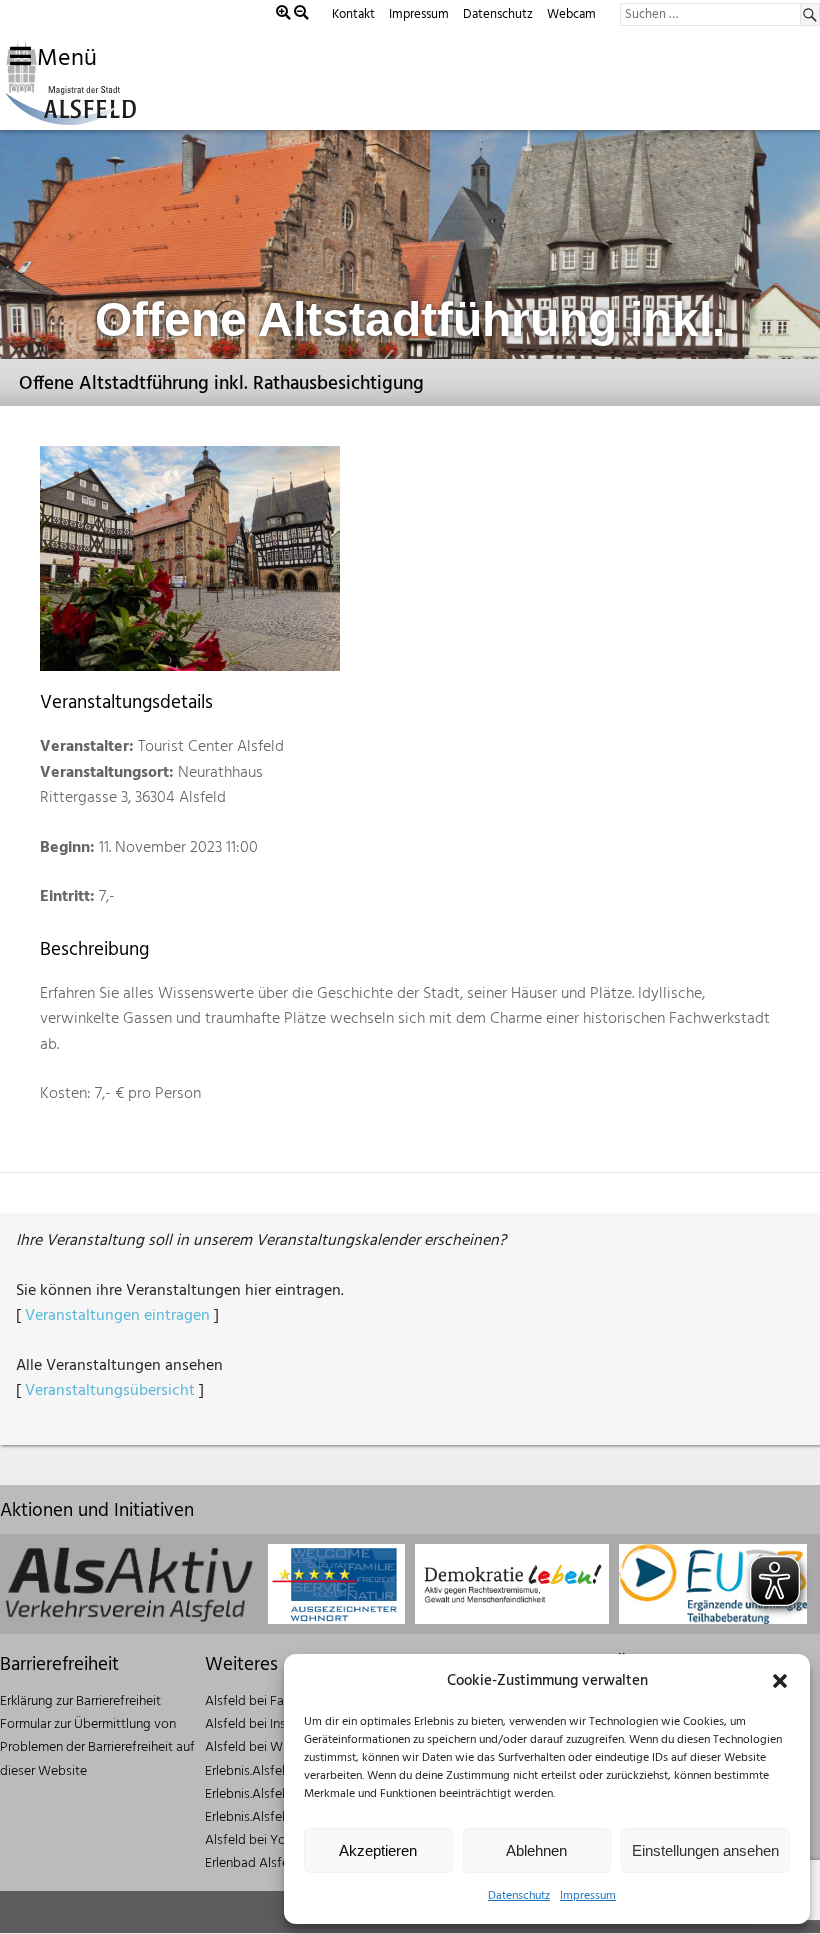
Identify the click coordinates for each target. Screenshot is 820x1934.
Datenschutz (519, 1896)
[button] (780, 1681)
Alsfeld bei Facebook (266, 1701)
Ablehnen (536, 1850)
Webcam (571, 14)
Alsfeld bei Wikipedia (266, 1747)
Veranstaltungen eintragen (117, 1316)
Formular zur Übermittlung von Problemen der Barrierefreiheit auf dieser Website (97, 1747)
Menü (64, 59)
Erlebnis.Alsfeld (249, 1771)
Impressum (588, 1896)
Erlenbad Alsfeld (252, 1863)
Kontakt (353, 14)
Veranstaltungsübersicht (110, 1391)
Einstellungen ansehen (705, 1850)
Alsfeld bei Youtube (262, 1840)
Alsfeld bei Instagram (266, 1724)
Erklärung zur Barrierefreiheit (80, 1701)
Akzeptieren (378, 1850)
